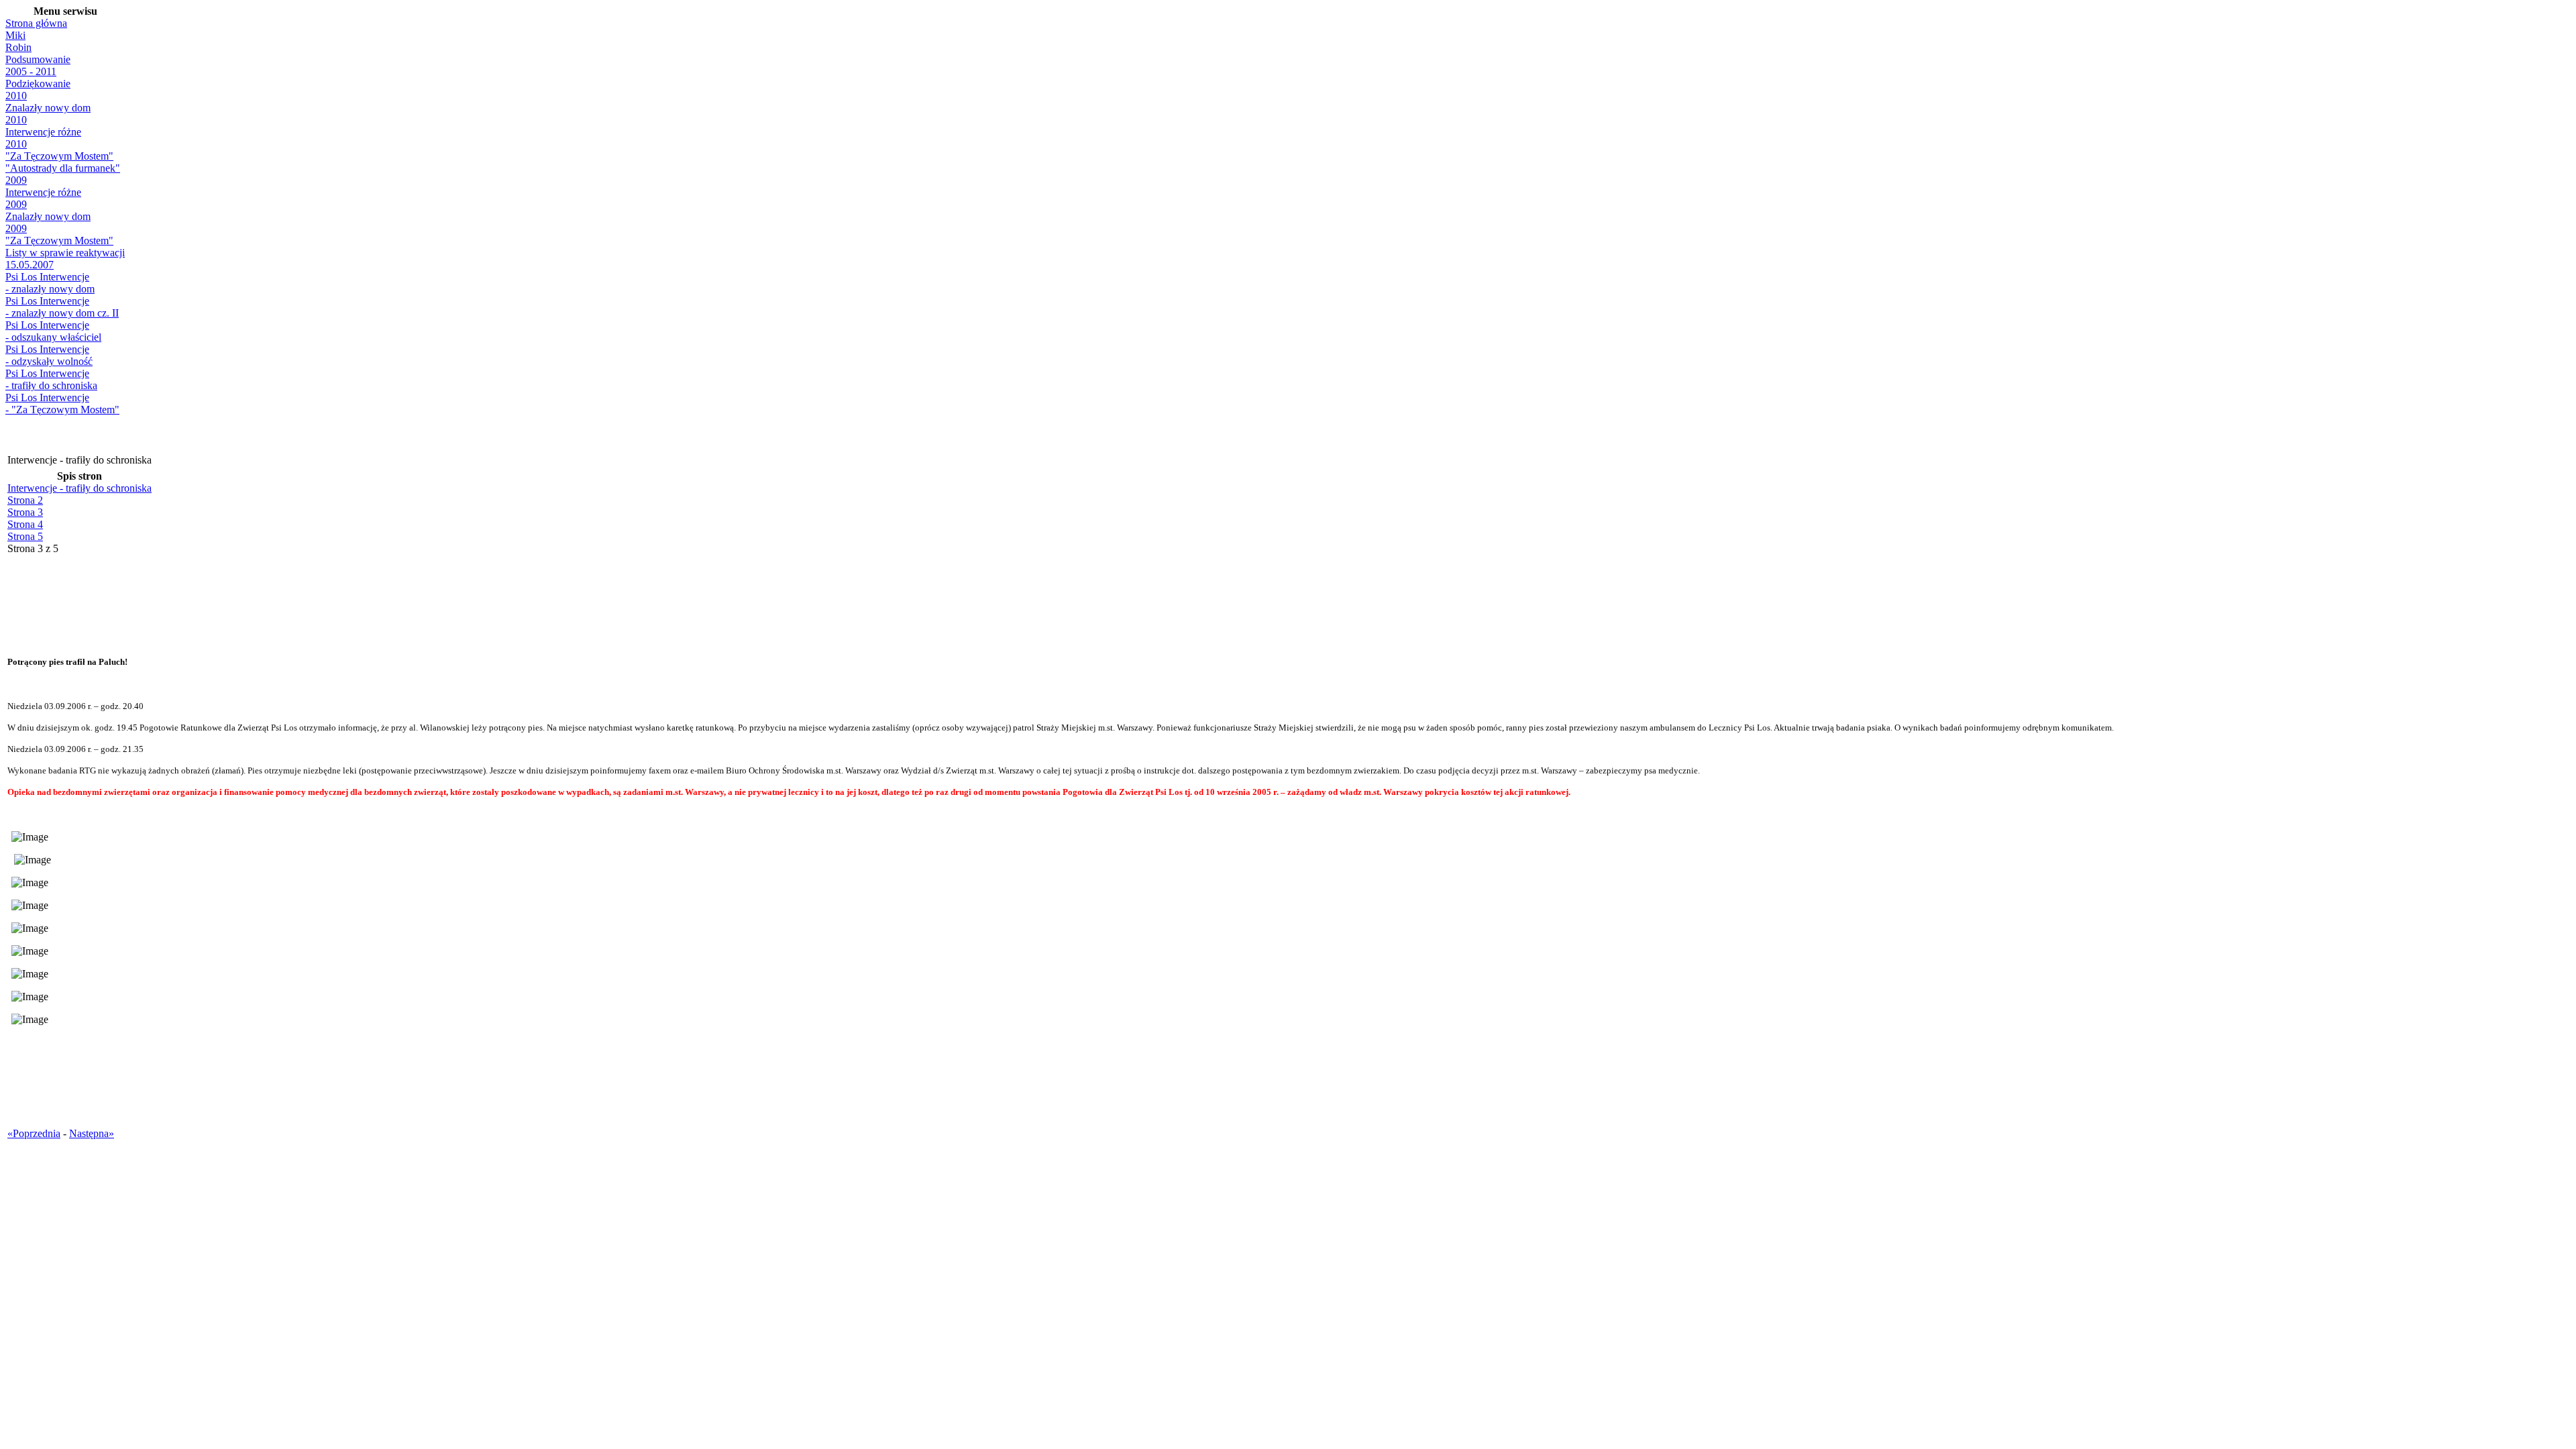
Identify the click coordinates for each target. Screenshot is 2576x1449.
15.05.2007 (30, 265)
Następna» (92, 1133)
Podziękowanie (38, 84)
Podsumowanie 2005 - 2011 (38, 65)
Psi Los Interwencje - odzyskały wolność (49, 355)
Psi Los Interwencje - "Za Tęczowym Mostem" (62, 404)
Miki (15, 35)
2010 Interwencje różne (43, 126)
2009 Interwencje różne (43, 186)
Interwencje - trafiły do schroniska (79, 488)
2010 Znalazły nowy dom (48, 102)
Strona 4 (25, 524)
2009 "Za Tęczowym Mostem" (59, 234)
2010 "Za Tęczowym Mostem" (59, 150)
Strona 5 (25, 536)
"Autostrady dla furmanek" (63, 168)
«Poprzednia (34, 1133)
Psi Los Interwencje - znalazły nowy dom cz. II (62, 307)
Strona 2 (25, 500)
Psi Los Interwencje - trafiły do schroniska (51, 379)
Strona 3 (25, 512)
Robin (18, 47)
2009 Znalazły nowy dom (48, 210)
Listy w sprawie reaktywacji (65, 253)
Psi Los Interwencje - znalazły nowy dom (50, 283)
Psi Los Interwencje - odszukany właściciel (53, 331)
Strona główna (36, 23)
